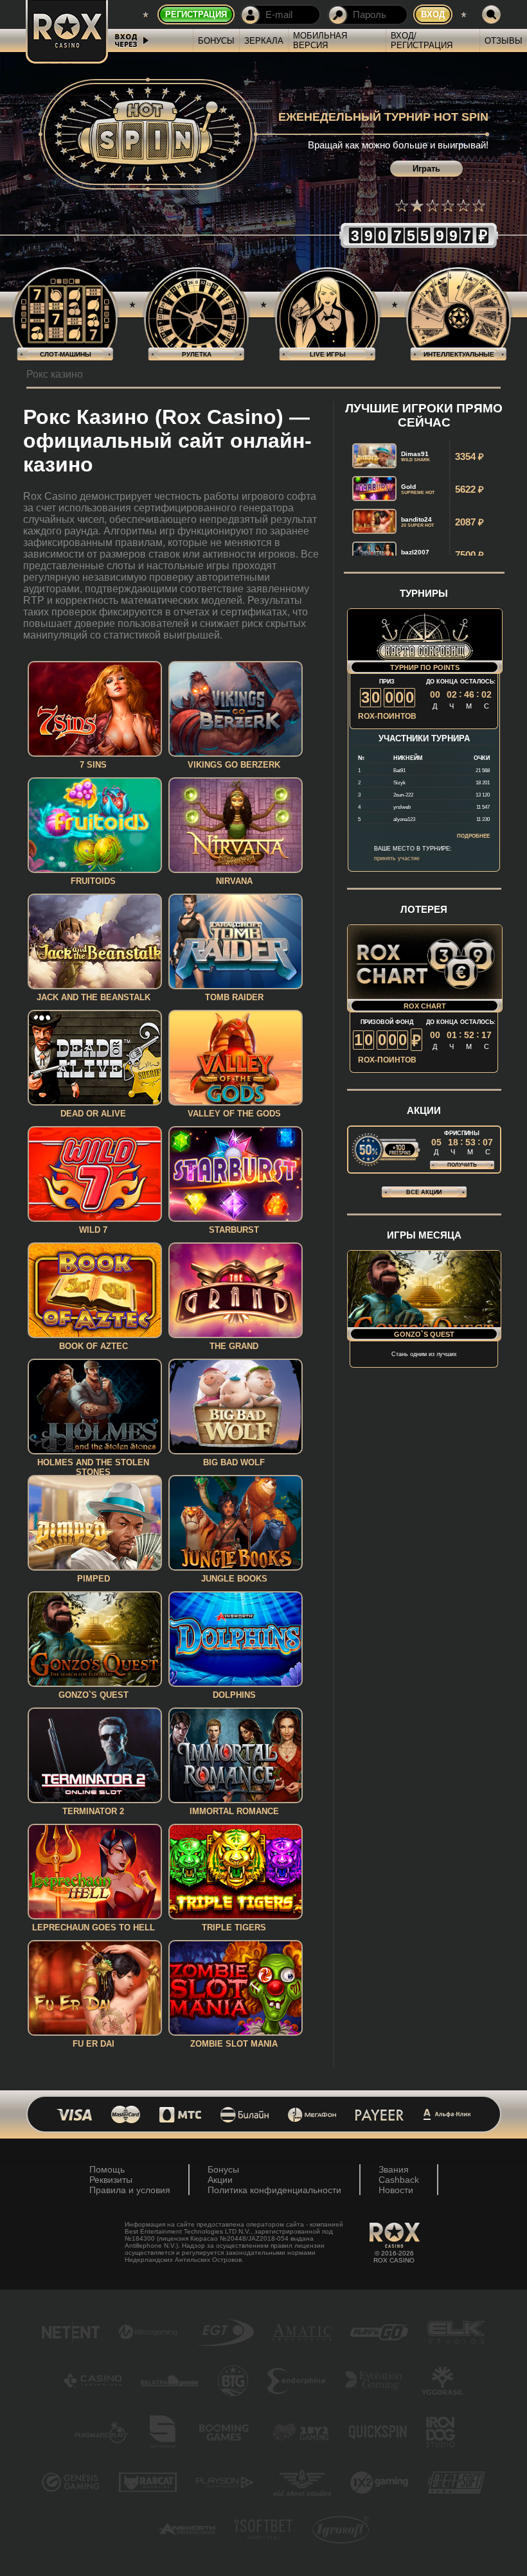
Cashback (399, 2180)
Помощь (107, 2169)
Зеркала (264, 41)
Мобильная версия (320, 40)
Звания (394, 2169)
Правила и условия (130, 2190)
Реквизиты (111, 2180)
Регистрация (196, 14)
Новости (396, 2190)
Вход (433, 14)
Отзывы (504, 41)
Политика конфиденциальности (274, 2190)
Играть (426, 169)
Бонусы (216, 41)
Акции (220, 2180)
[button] (402, 206)
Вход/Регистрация (422, 40)
